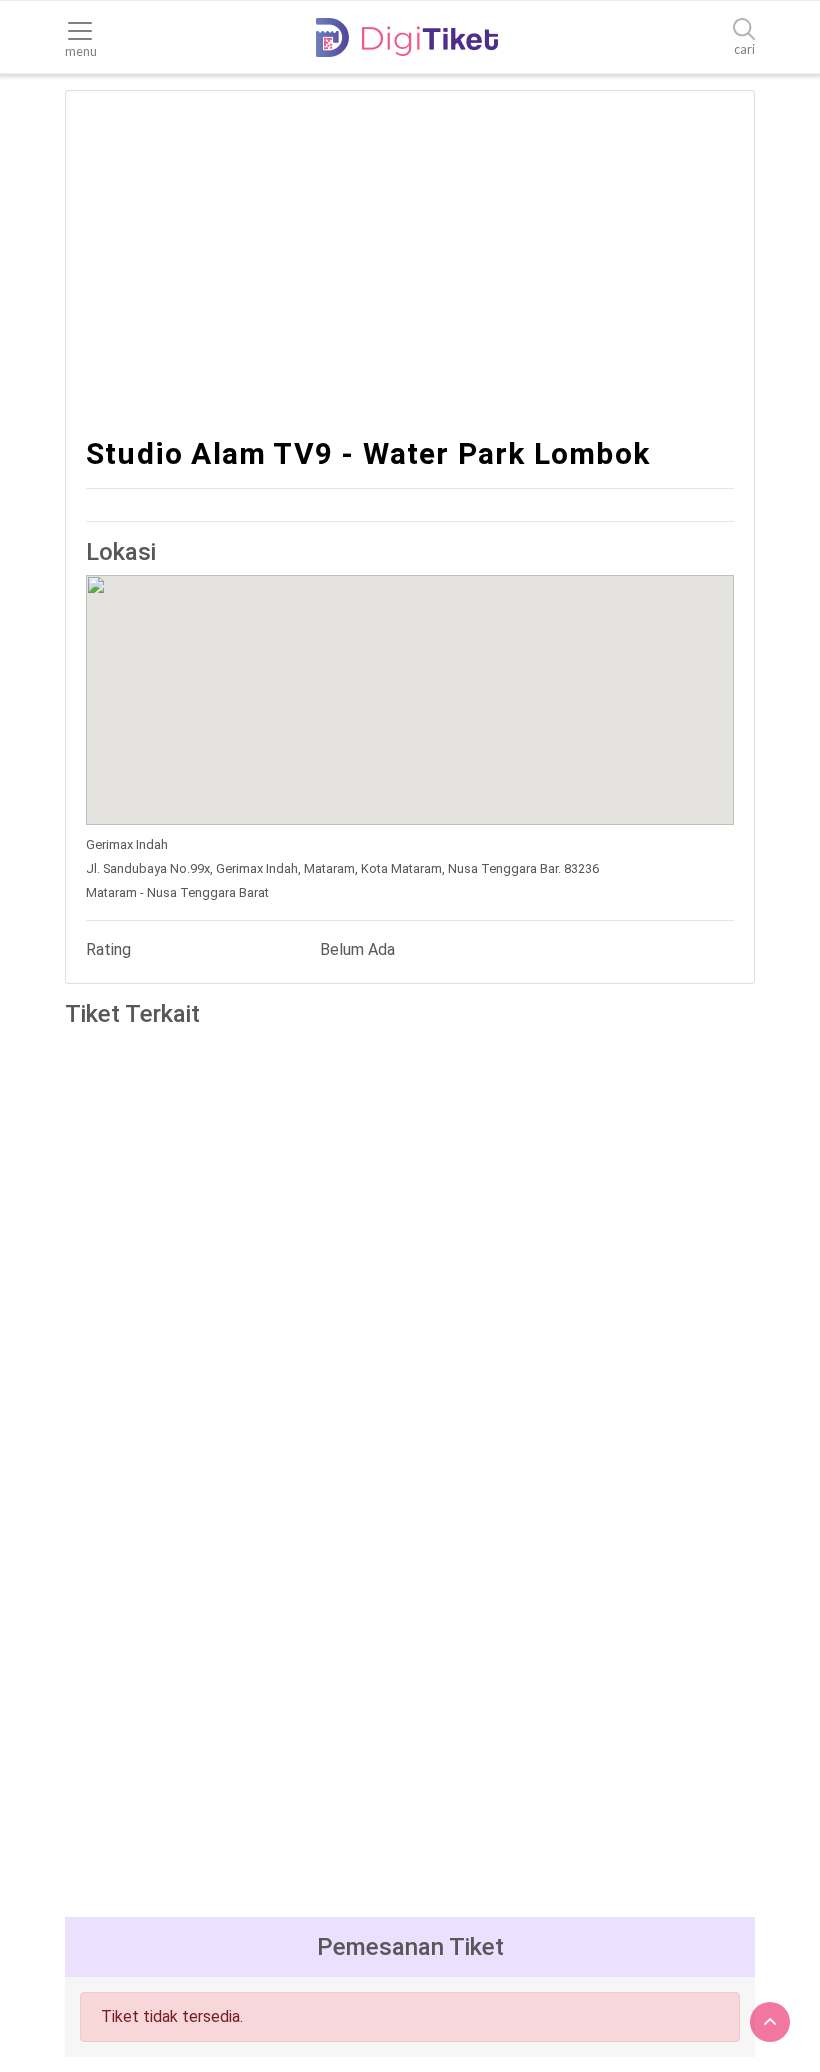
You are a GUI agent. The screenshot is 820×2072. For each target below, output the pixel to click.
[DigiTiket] (407, 37)
